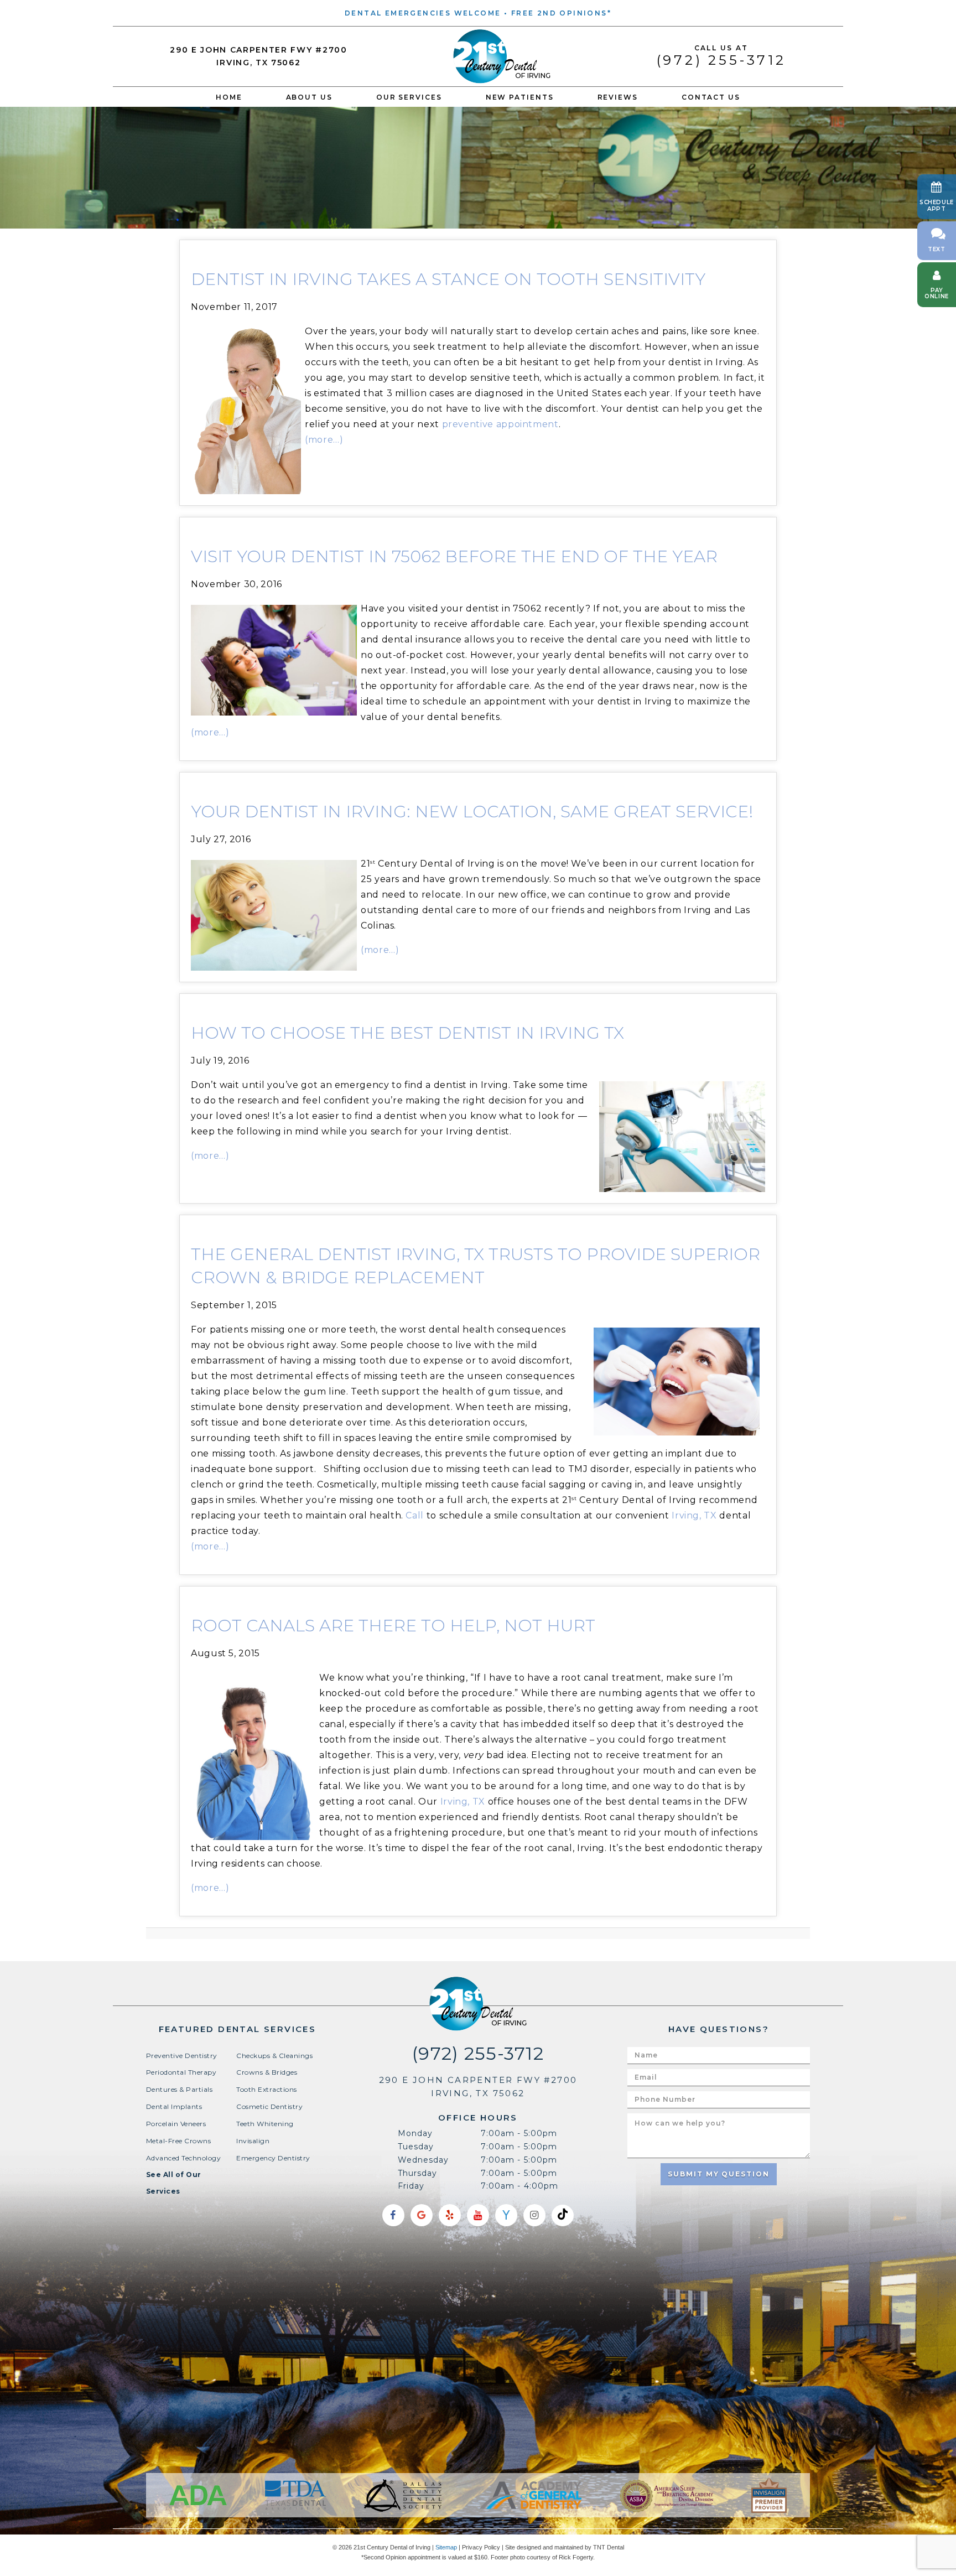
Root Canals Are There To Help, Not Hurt (393, 1626)
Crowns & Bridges (267, 2072)
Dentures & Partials (179, 2089)
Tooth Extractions (266, 2089)
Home (229, 97)
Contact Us (711, 97)
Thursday (418, 2173)
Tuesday (416, 2147)
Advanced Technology (183, 2158)
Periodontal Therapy (181, 2072)
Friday (411, 2186)
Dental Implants (174, 2106)
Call (415, 1515)
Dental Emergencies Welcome (423, 13)
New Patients (520, 97)
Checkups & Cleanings (274, 2056)
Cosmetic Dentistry (269, 2106)
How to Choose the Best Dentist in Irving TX (407, 1033)
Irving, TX (694, 1515)
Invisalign (253, 2141)
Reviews (618, 97)
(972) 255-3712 (721, 56)
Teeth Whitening (265, 2124)
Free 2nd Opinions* (561, 13)
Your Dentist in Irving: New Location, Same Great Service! (472, 812)
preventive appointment (500, 424)
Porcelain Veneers (176, 2124)
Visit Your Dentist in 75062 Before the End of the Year (454, 556)
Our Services (409, 97)
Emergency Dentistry (273, 2158)
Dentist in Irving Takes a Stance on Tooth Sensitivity (448, 279)
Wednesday (424, 2160)
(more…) (324, 440)
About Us (309, 97)
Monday (415, 2133)
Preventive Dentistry (182, 2056)
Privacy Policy (481, 2547)
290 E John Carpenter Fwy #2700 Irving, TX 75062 (258, 56)
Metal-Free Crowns (178, 2141)
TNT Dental (609, 2547)
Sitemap (446, 2547)
